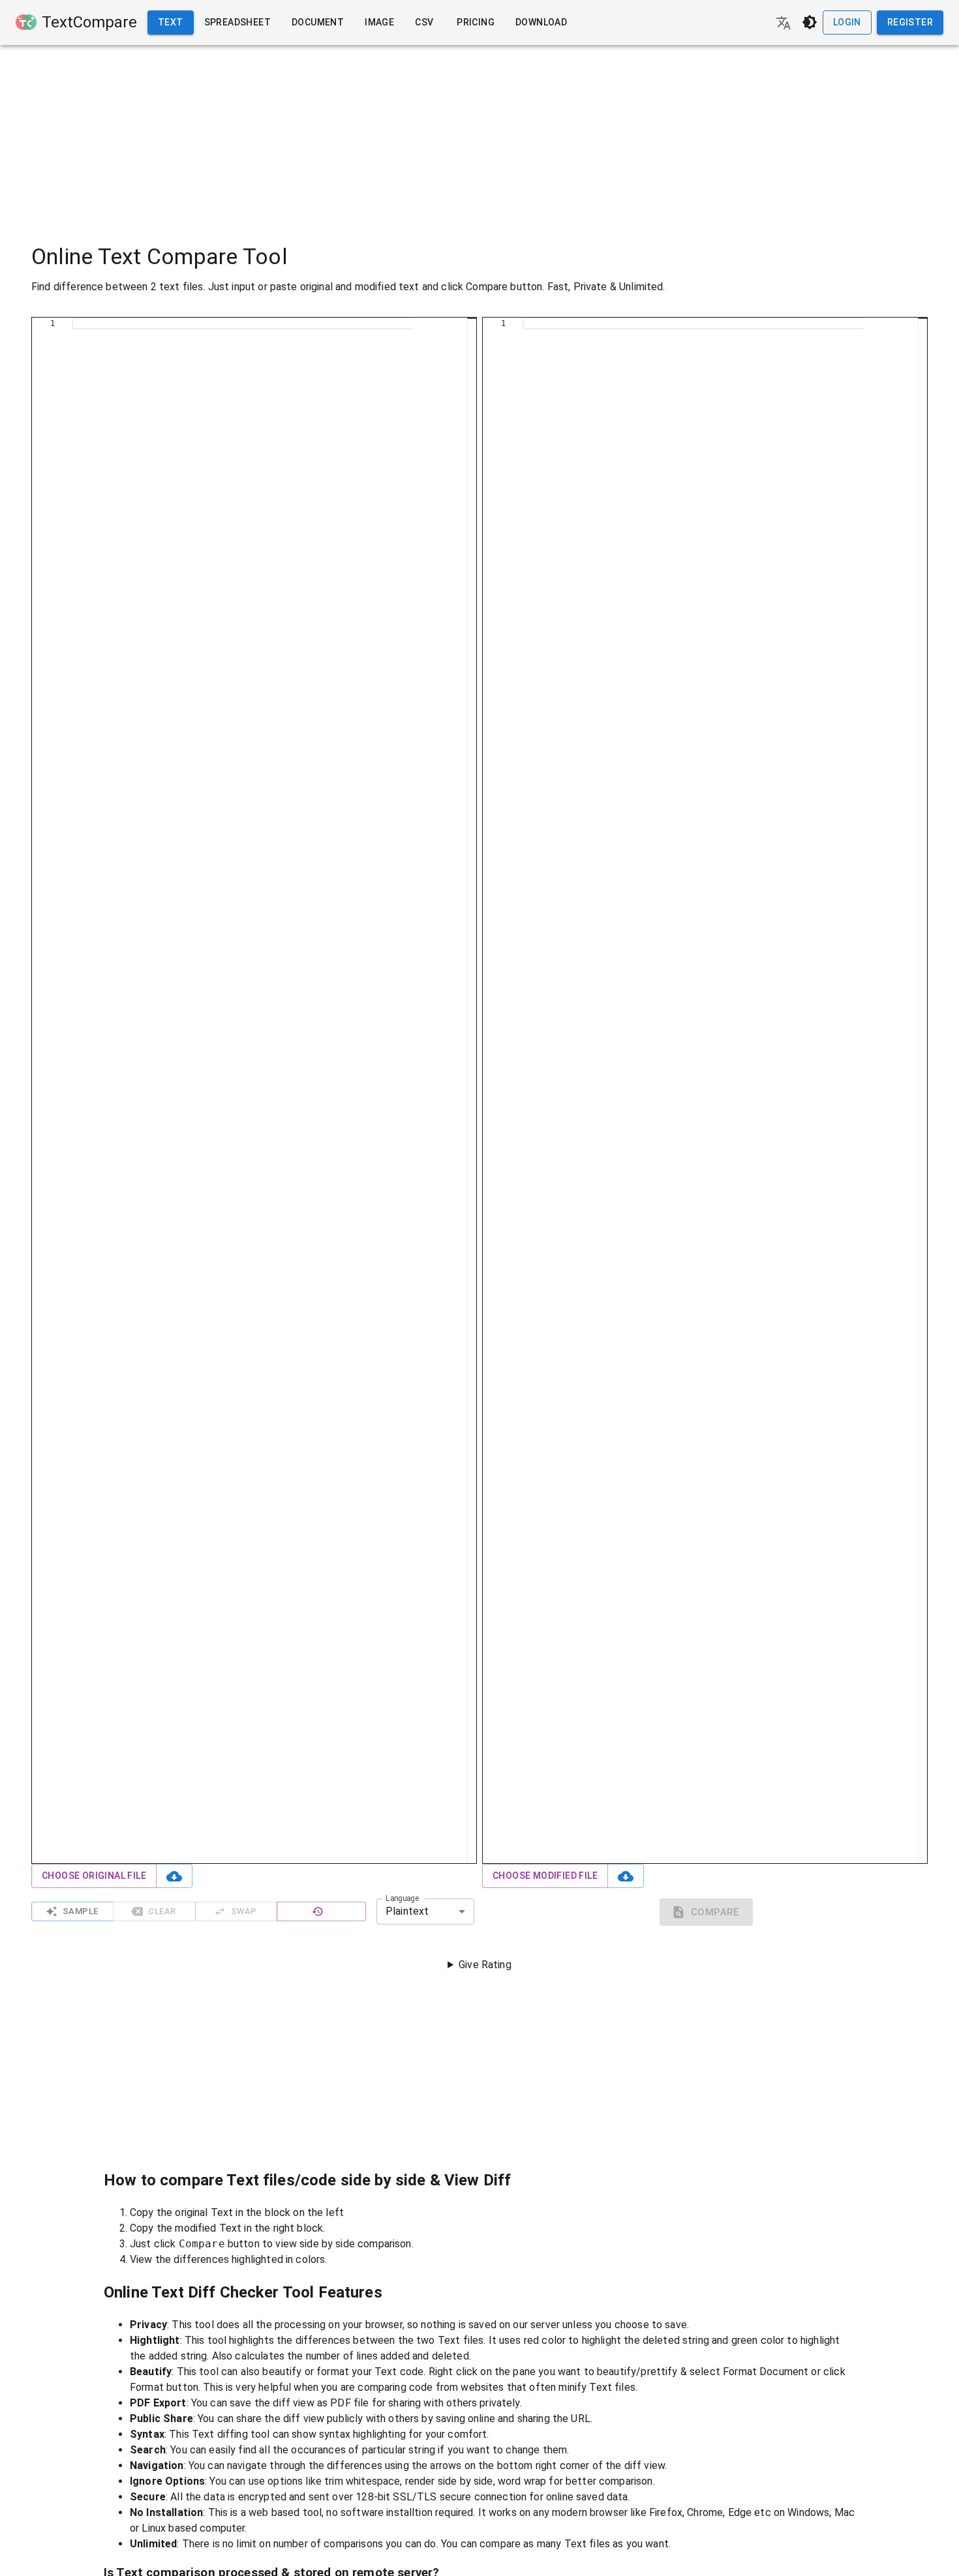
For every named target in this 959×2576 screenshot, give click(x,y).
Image (379, 22)
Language (403, 1898)
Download (541, 22)
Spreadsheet (237, 22)
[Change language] (784, 23)
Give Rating (485, 1965)
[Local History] (321, 1912)
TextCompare (89, 22)
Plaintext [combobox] (407, 1911)
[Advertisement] (479, 136)
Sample (80, 1911)
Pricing (476, 22)
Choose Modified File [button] (545, 1876)
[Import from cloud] (174, 1876)
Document (318, 22)
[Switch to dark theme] (810, 22)
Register (910, 22)
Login (847, 22)
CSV (424, 22)
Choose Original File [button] (94, 1876)
